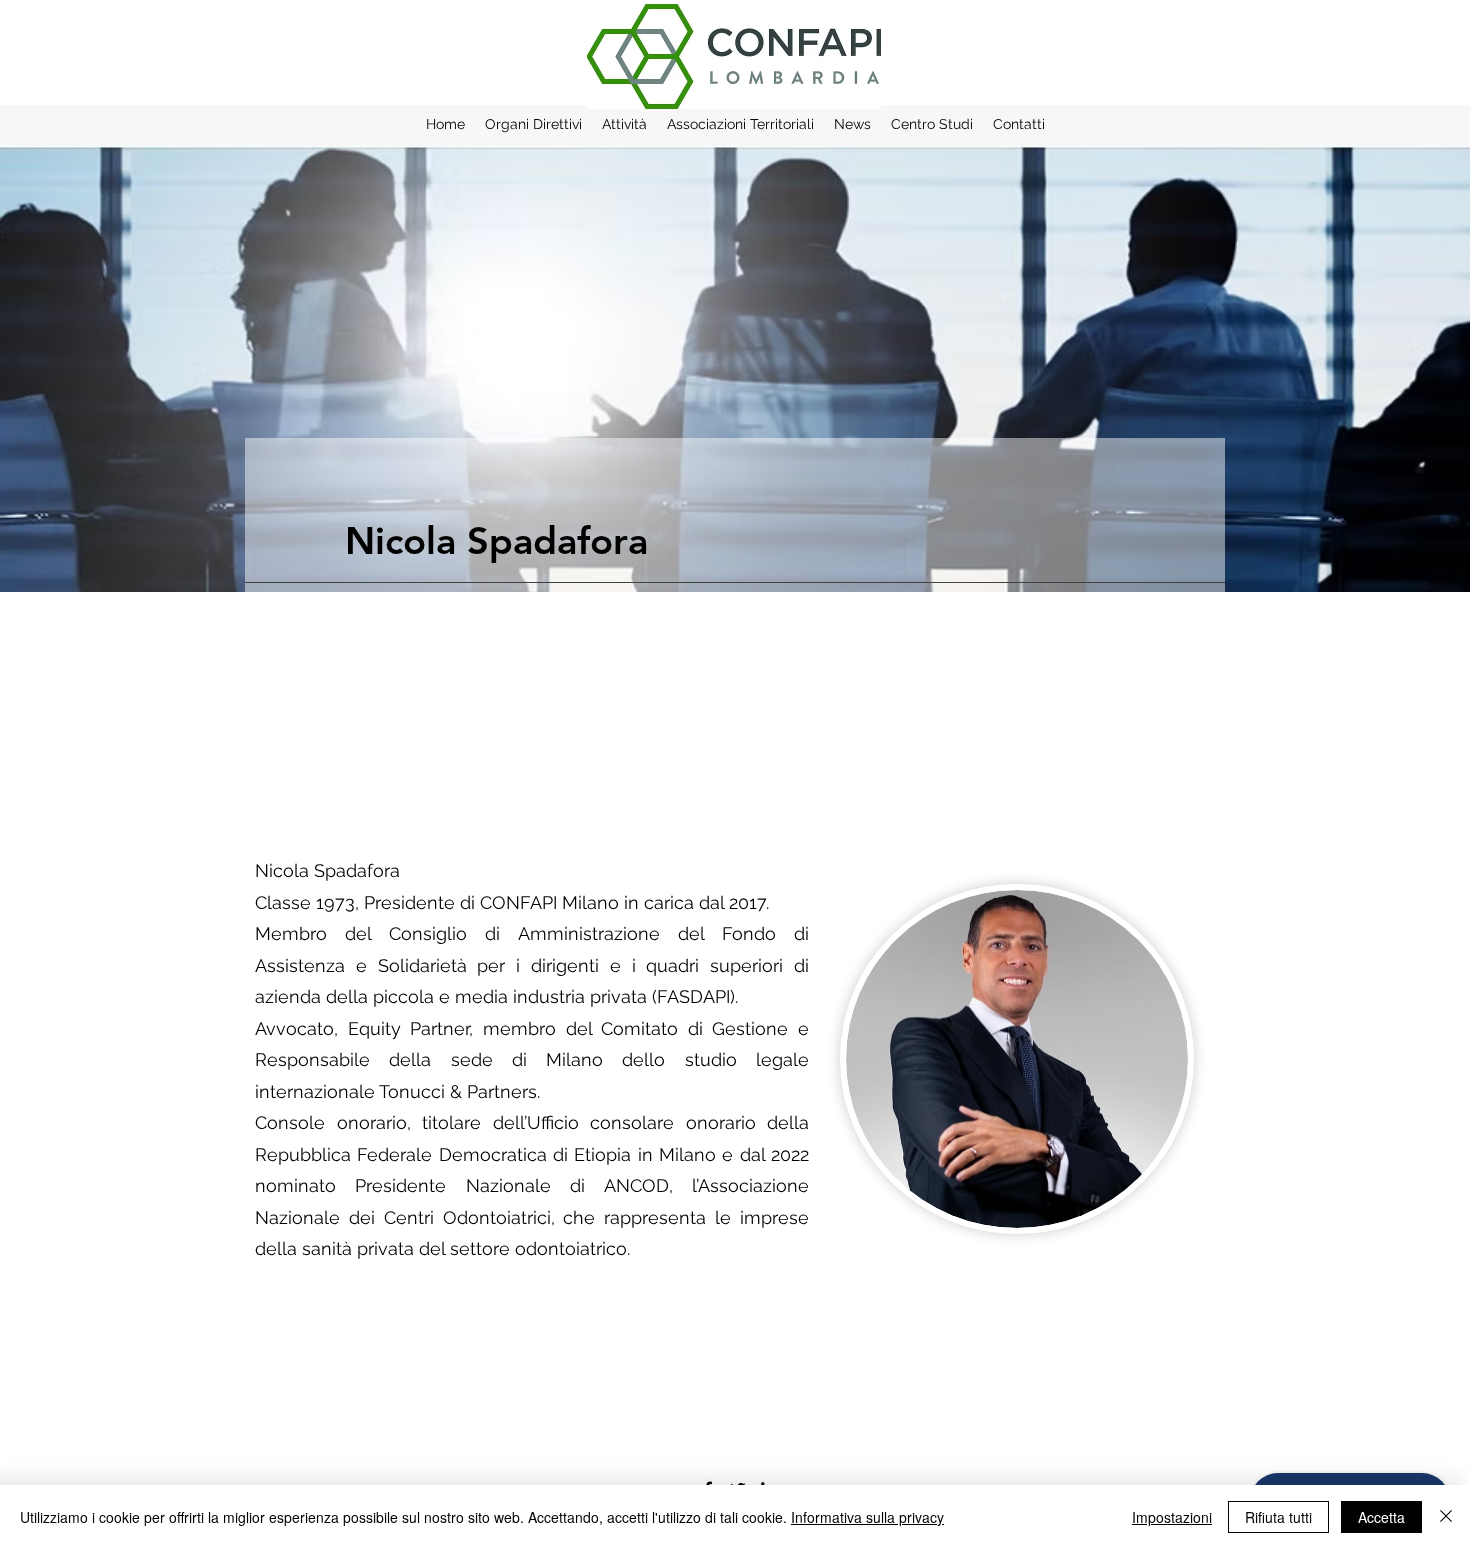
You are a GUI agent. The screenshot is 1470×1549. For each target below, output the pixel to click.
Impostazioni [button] (1172, 1517)
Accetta (1381, 1517)
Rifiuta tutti (1278, 1517)
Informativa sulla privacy (867, 1517)
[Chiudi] (1446, 1517)
